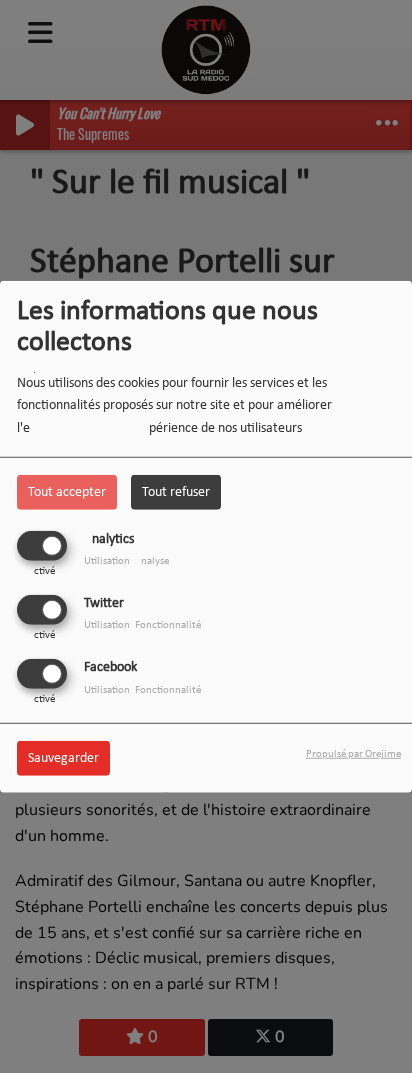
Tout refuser (176, 491)
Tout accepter (67, 491)
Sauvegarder (63, 758)
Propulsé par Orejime (353, 754)
